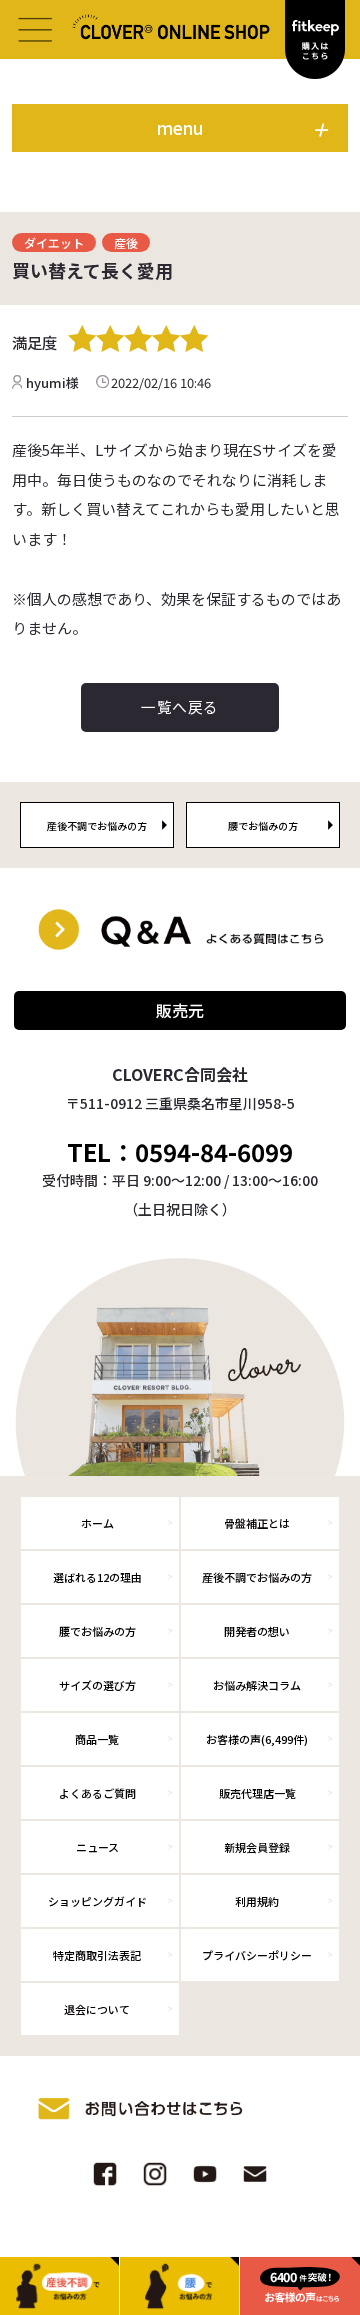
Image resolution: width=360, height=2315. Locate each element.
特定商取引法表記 (97, 1955)
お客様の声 (257, 1739)
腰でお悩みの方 (97, 1631)
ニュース (97, 1847)
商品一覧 (97, 1739)
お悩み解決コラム (257, 1685)
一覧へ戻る (179, 706)
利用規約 (257, 1901)
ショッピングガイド (97, 1901)
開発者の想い (257, 1631)
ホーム (97, 1523)
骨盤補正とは (257, 1523)
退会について (97, 2009)
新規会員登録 (257, 1847)
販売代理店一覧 (257, 1793)
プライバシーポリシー (257, 1955)
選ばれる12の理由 (97, 1577)
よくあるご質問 (97, 1793)
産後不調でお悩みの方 (257, 1577)
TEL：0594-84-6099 (180, 1152)
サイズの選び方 (97, 1685)
